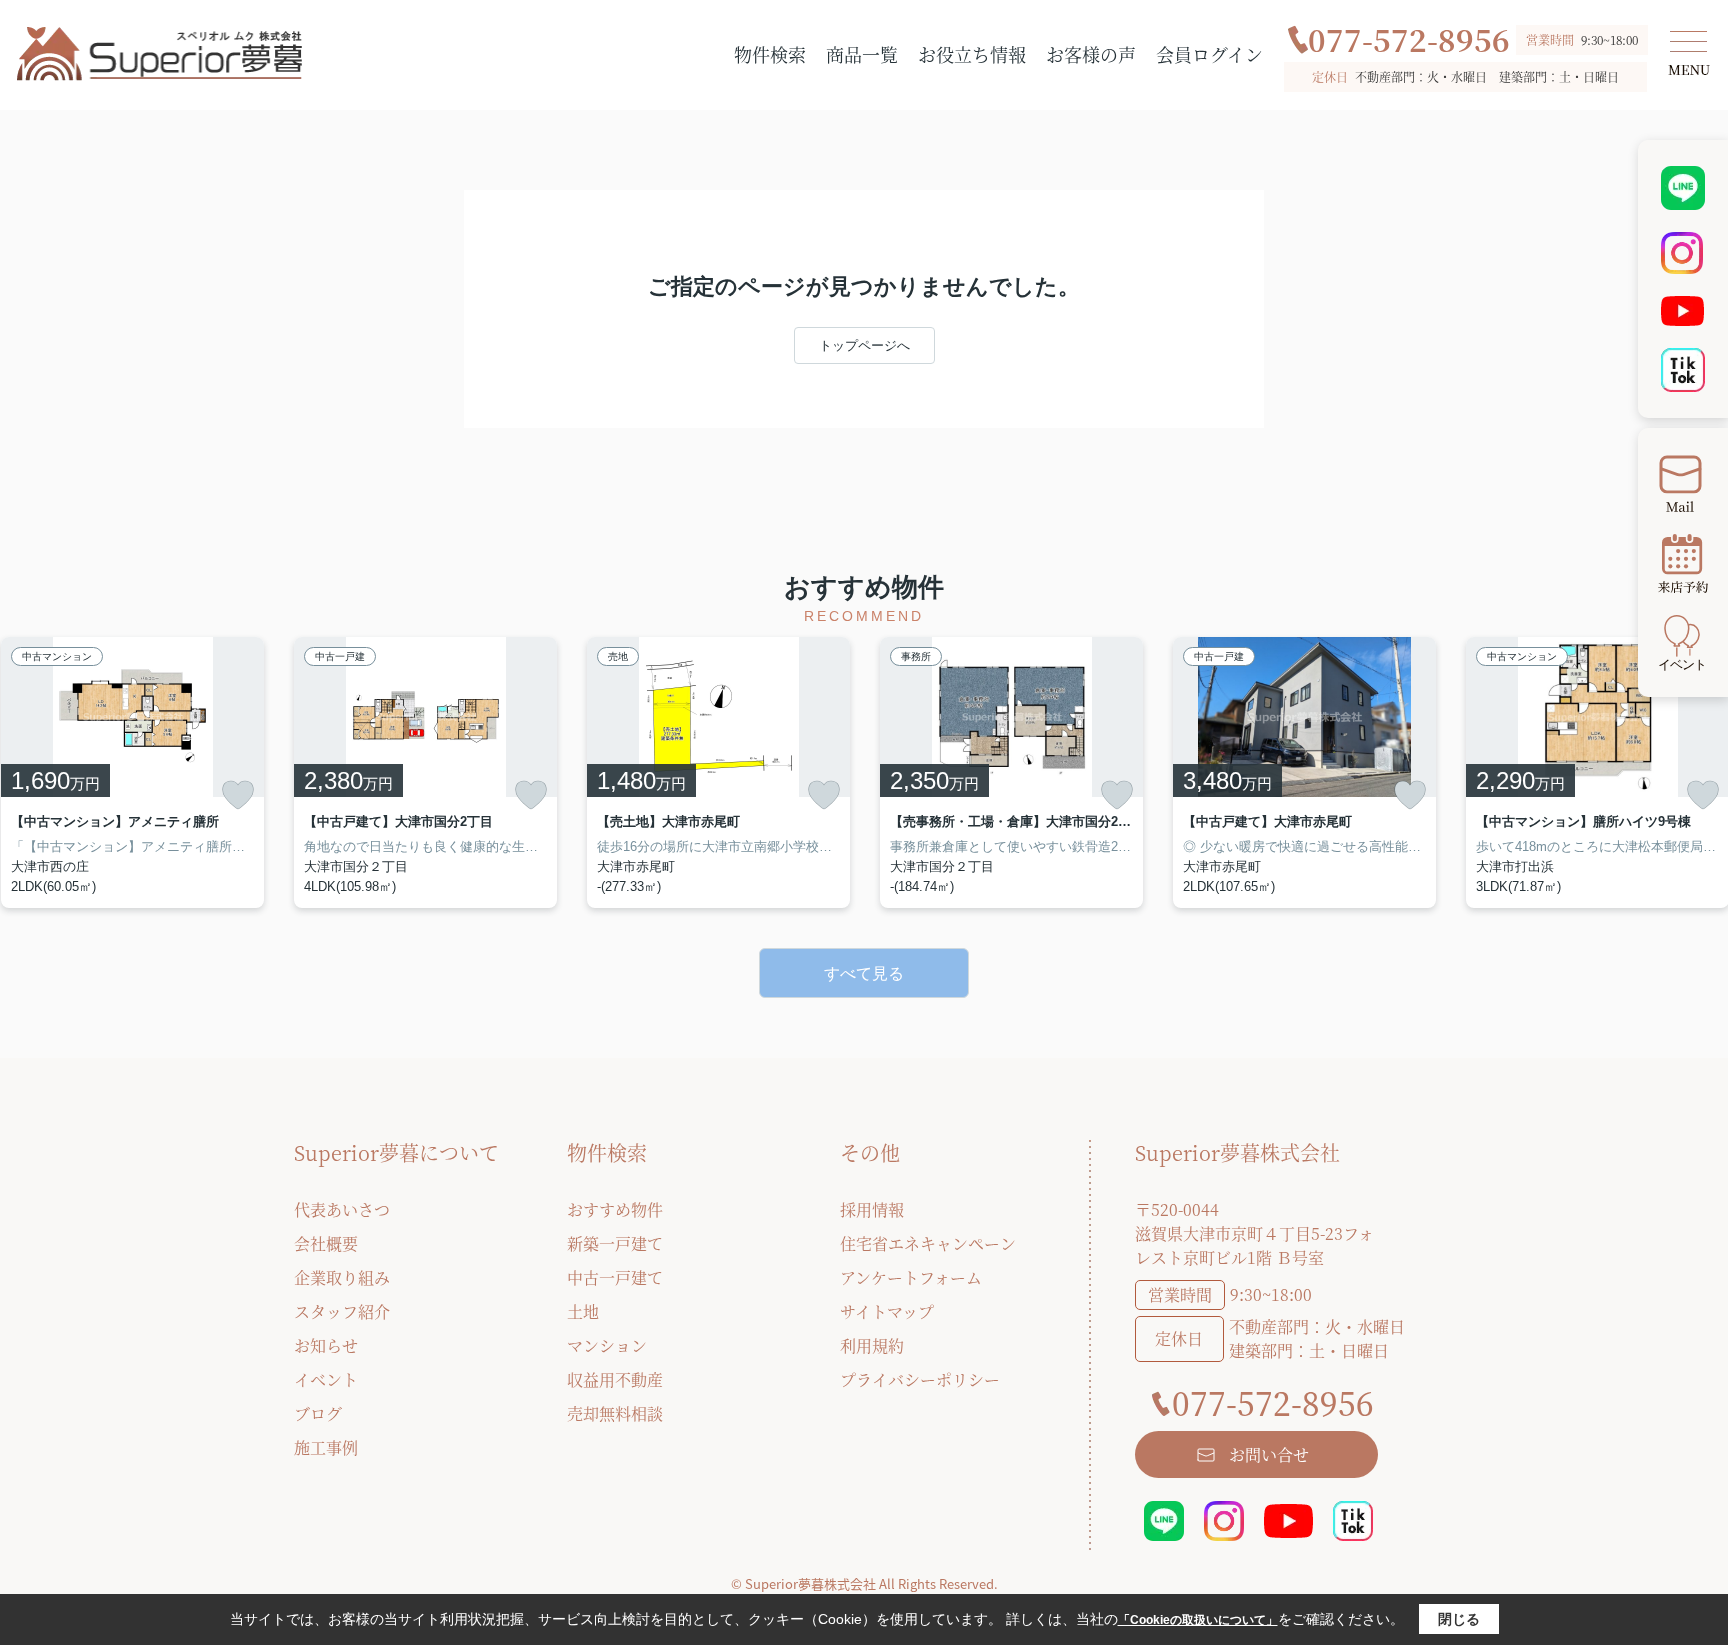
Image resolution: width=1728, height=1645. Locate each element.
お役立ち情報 (972, 54)
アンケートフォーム (911, 1277)
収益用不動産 (615, 1379)
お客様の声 (1091, 54)
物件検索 (770, 54)
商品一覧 (862, 54)
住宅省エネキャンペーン (928, 1243)
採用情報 (872, 1209)
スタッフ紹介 (342, 1311)
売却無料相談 (615, 1413)
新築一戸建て (615, 1243)
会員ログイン (1209, 54)
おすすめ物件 (615, 1209)
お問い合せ (1269, 1454)
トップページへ (864, 345)
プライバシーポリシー (920, 1379)
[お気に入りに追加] (238, 795)
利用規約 (872, 1345)
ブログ (318, 1413)
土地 (583, 1311)
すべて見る (864, 973)
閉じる (1459, 1619)
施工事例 (326, 1447)
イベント (326, 1379)
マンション (607, 1345)
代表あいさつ (342, 1209)
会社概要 (326, 1243)
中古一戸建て (615, 1277)
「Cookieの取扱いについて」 (1198, 1620)
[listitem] (425, 772)
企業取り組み (342, 1277)
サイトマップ (887, 1311)
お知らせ (326, 1345)
